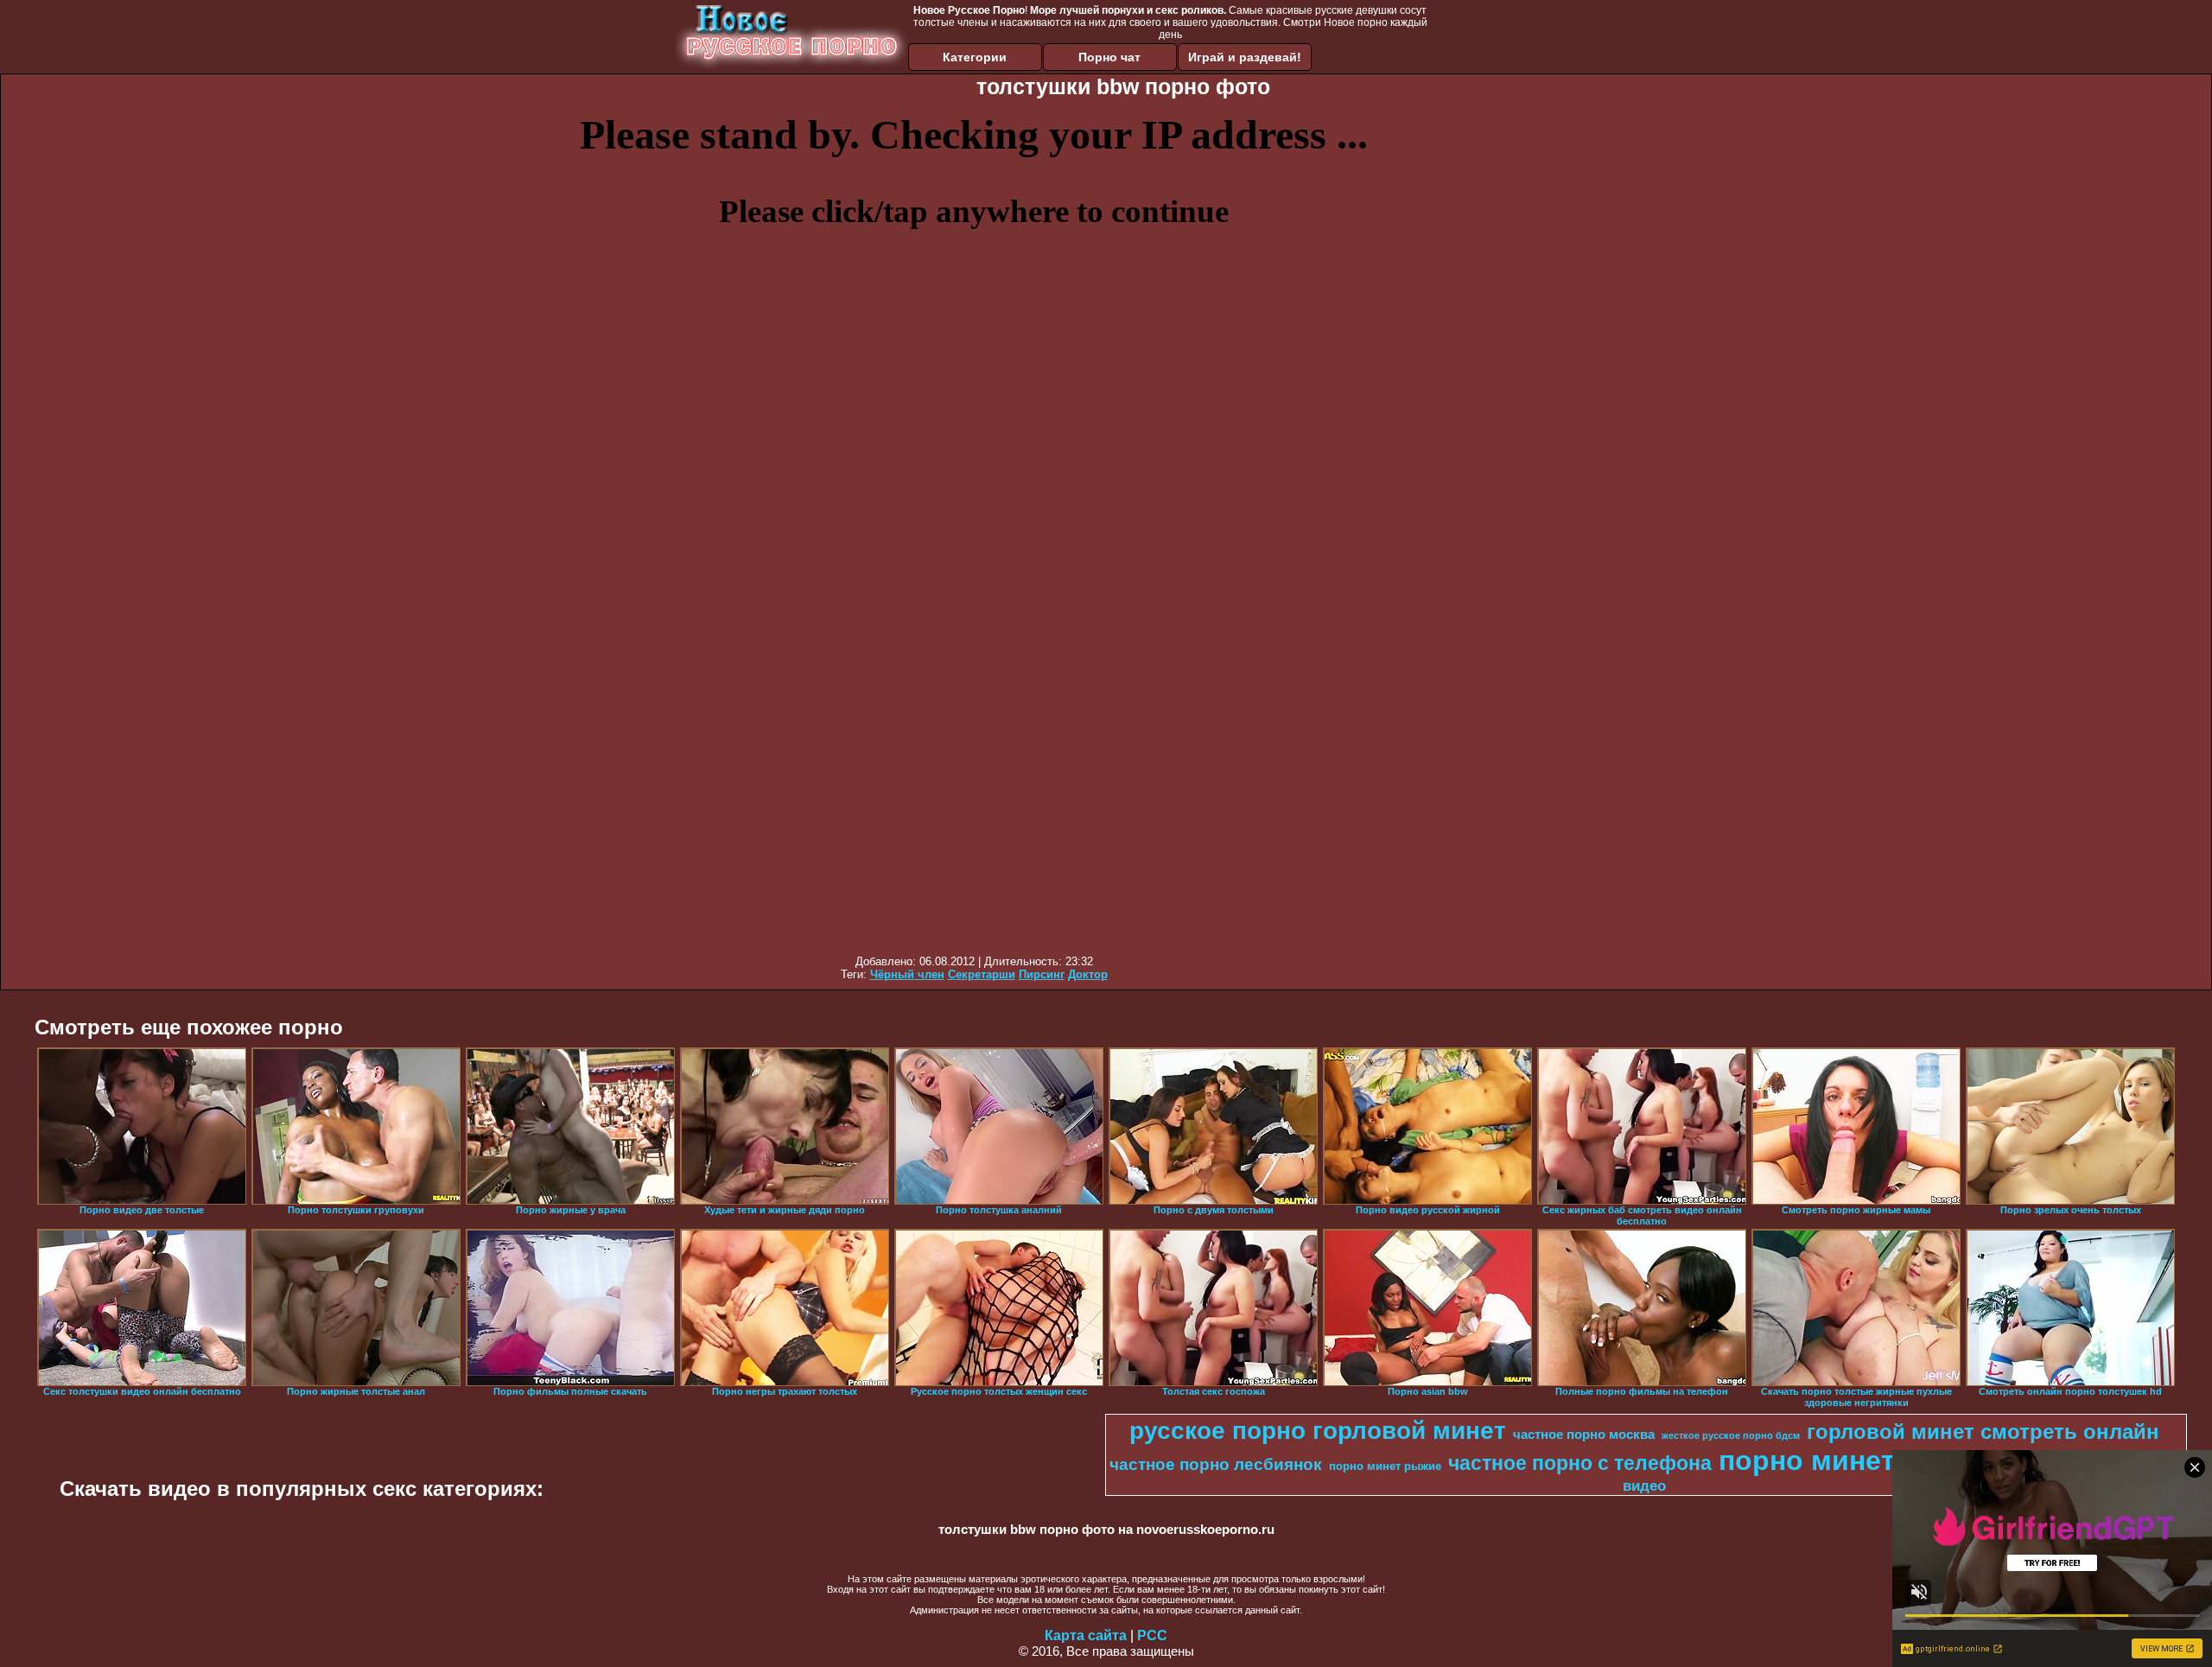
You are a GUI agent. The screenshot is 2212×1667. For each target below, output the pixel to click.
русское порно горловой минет (1318, 1431)
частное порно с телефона (1580, 1463)
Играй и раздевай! (1245, 57)
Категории (975, 57)
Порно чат (1109, 57)
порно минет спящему (1872, 1460)
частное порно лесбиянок (1216, 1464)
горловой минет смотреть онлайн (1983, 1432)
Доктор (1088, 974)
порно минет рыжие (1385, 1466)
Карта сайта (1086, 1635)
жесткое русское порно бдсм (1731, 1435)
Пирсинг (1042, 974)
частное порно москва (1584, 1435)
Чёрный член (907, 974)
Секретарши (982, 974)
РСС (1152, 1635)
